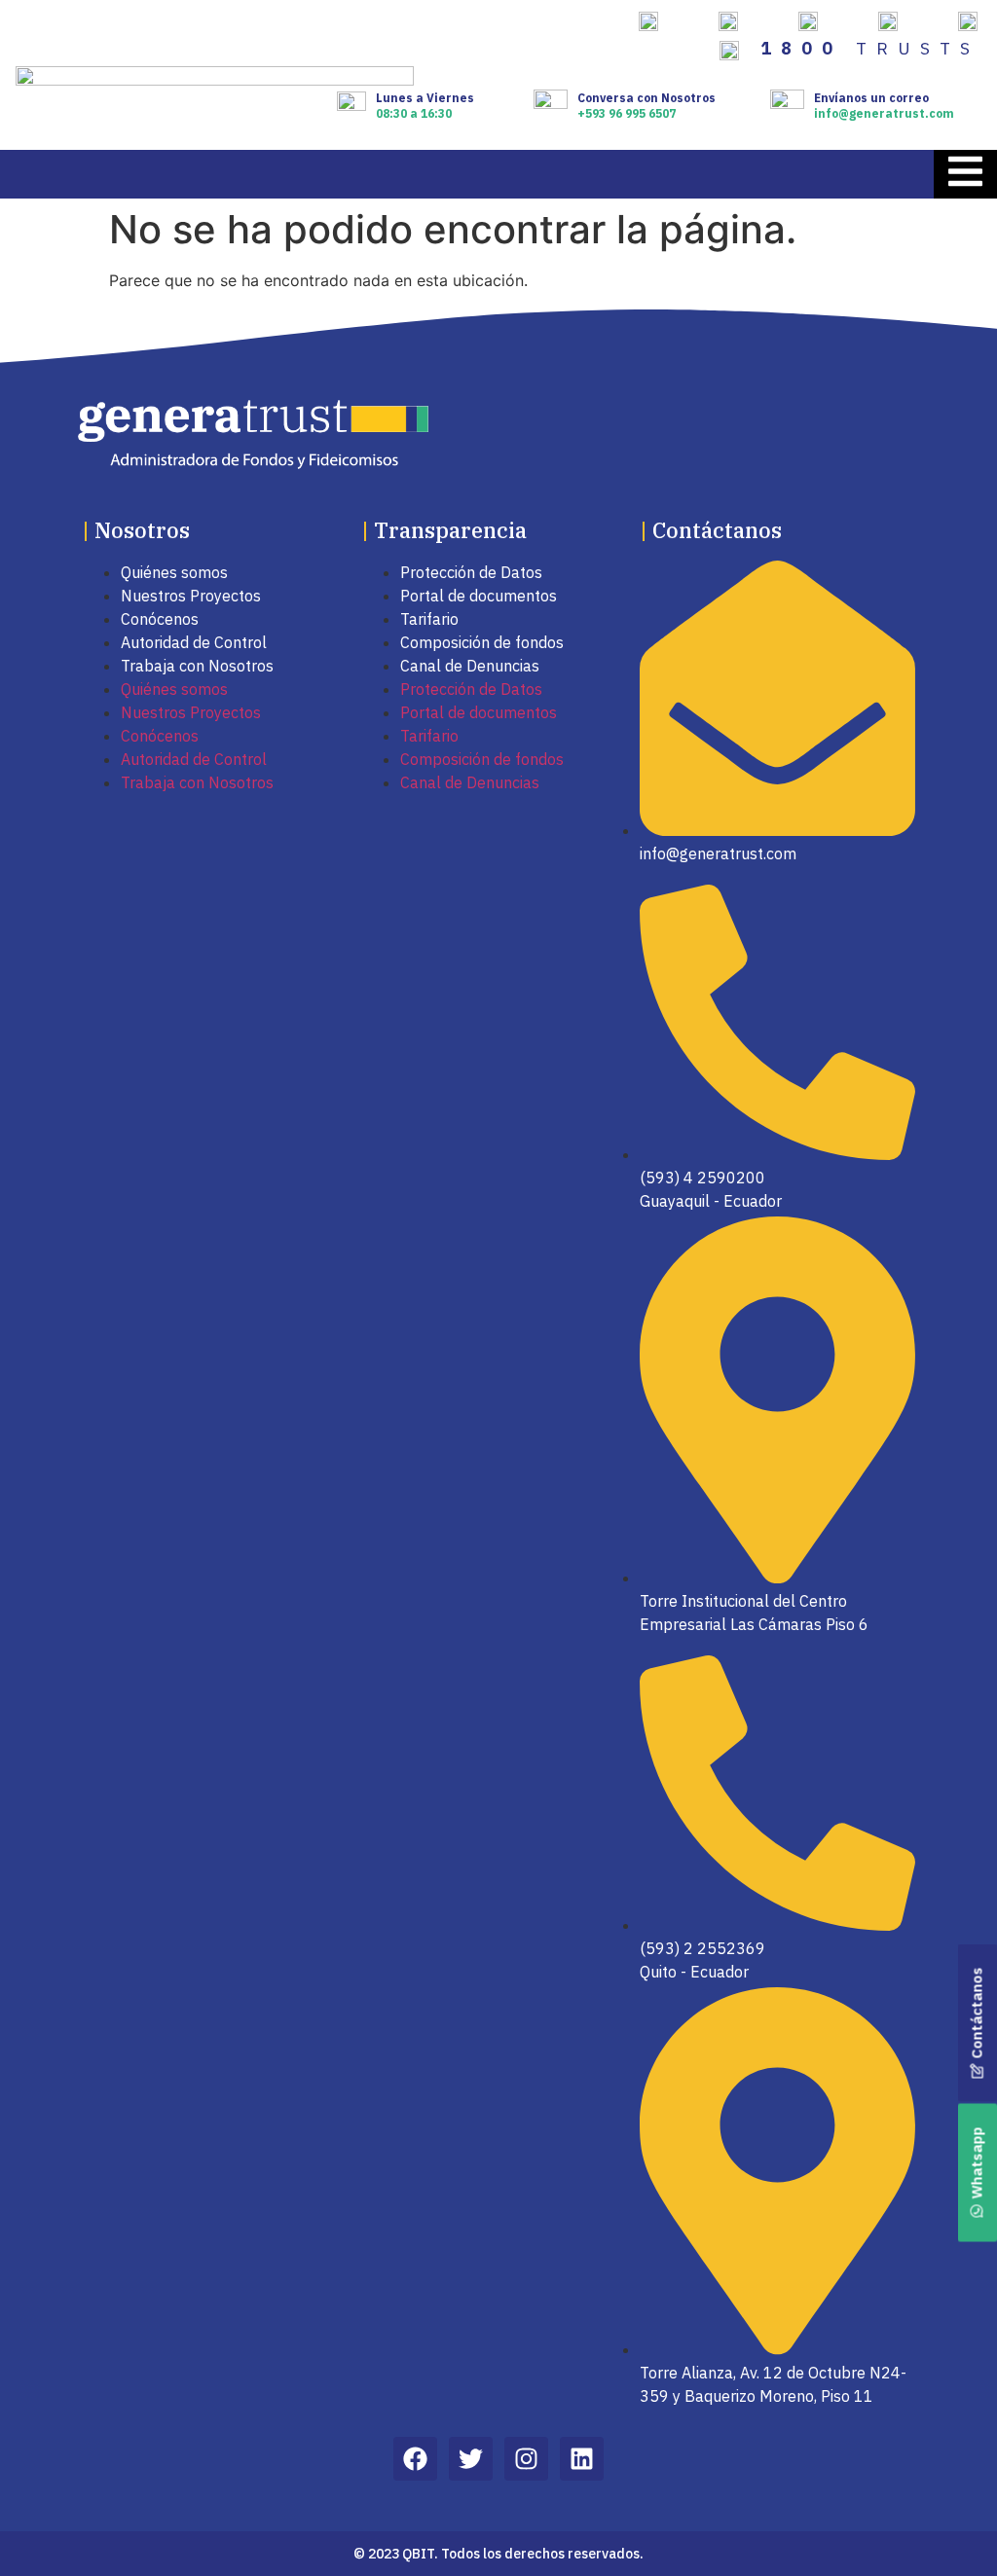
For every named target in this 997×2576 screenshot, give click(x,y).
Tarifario (429, 619)
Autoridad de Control (194, 642)
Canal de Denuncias (470, 666)
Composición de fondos (482, 642)
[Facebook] (415, 2459)
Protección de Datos (471, 572)
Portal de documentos (479, 596)
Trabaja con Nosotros (197, 666)
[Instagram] (526, 2459)
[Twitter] (471, 2459)
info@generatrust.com (884, 113)
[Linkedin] (582, 2459)
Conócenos (160, 619)
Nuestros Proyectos (191, 596)
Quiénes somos (174, 572)
